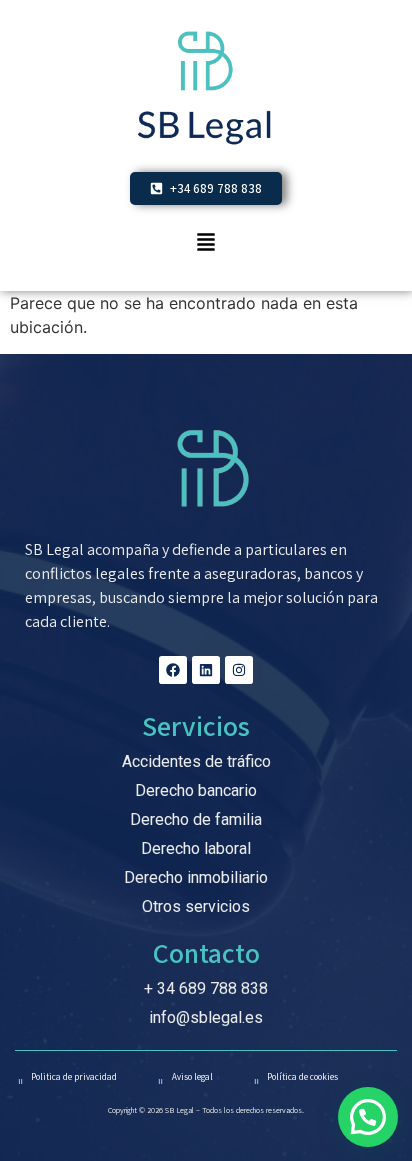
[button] (206, 243)
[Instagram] (239, 670)
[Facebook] (173, 670)
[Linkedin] (206, 670)
